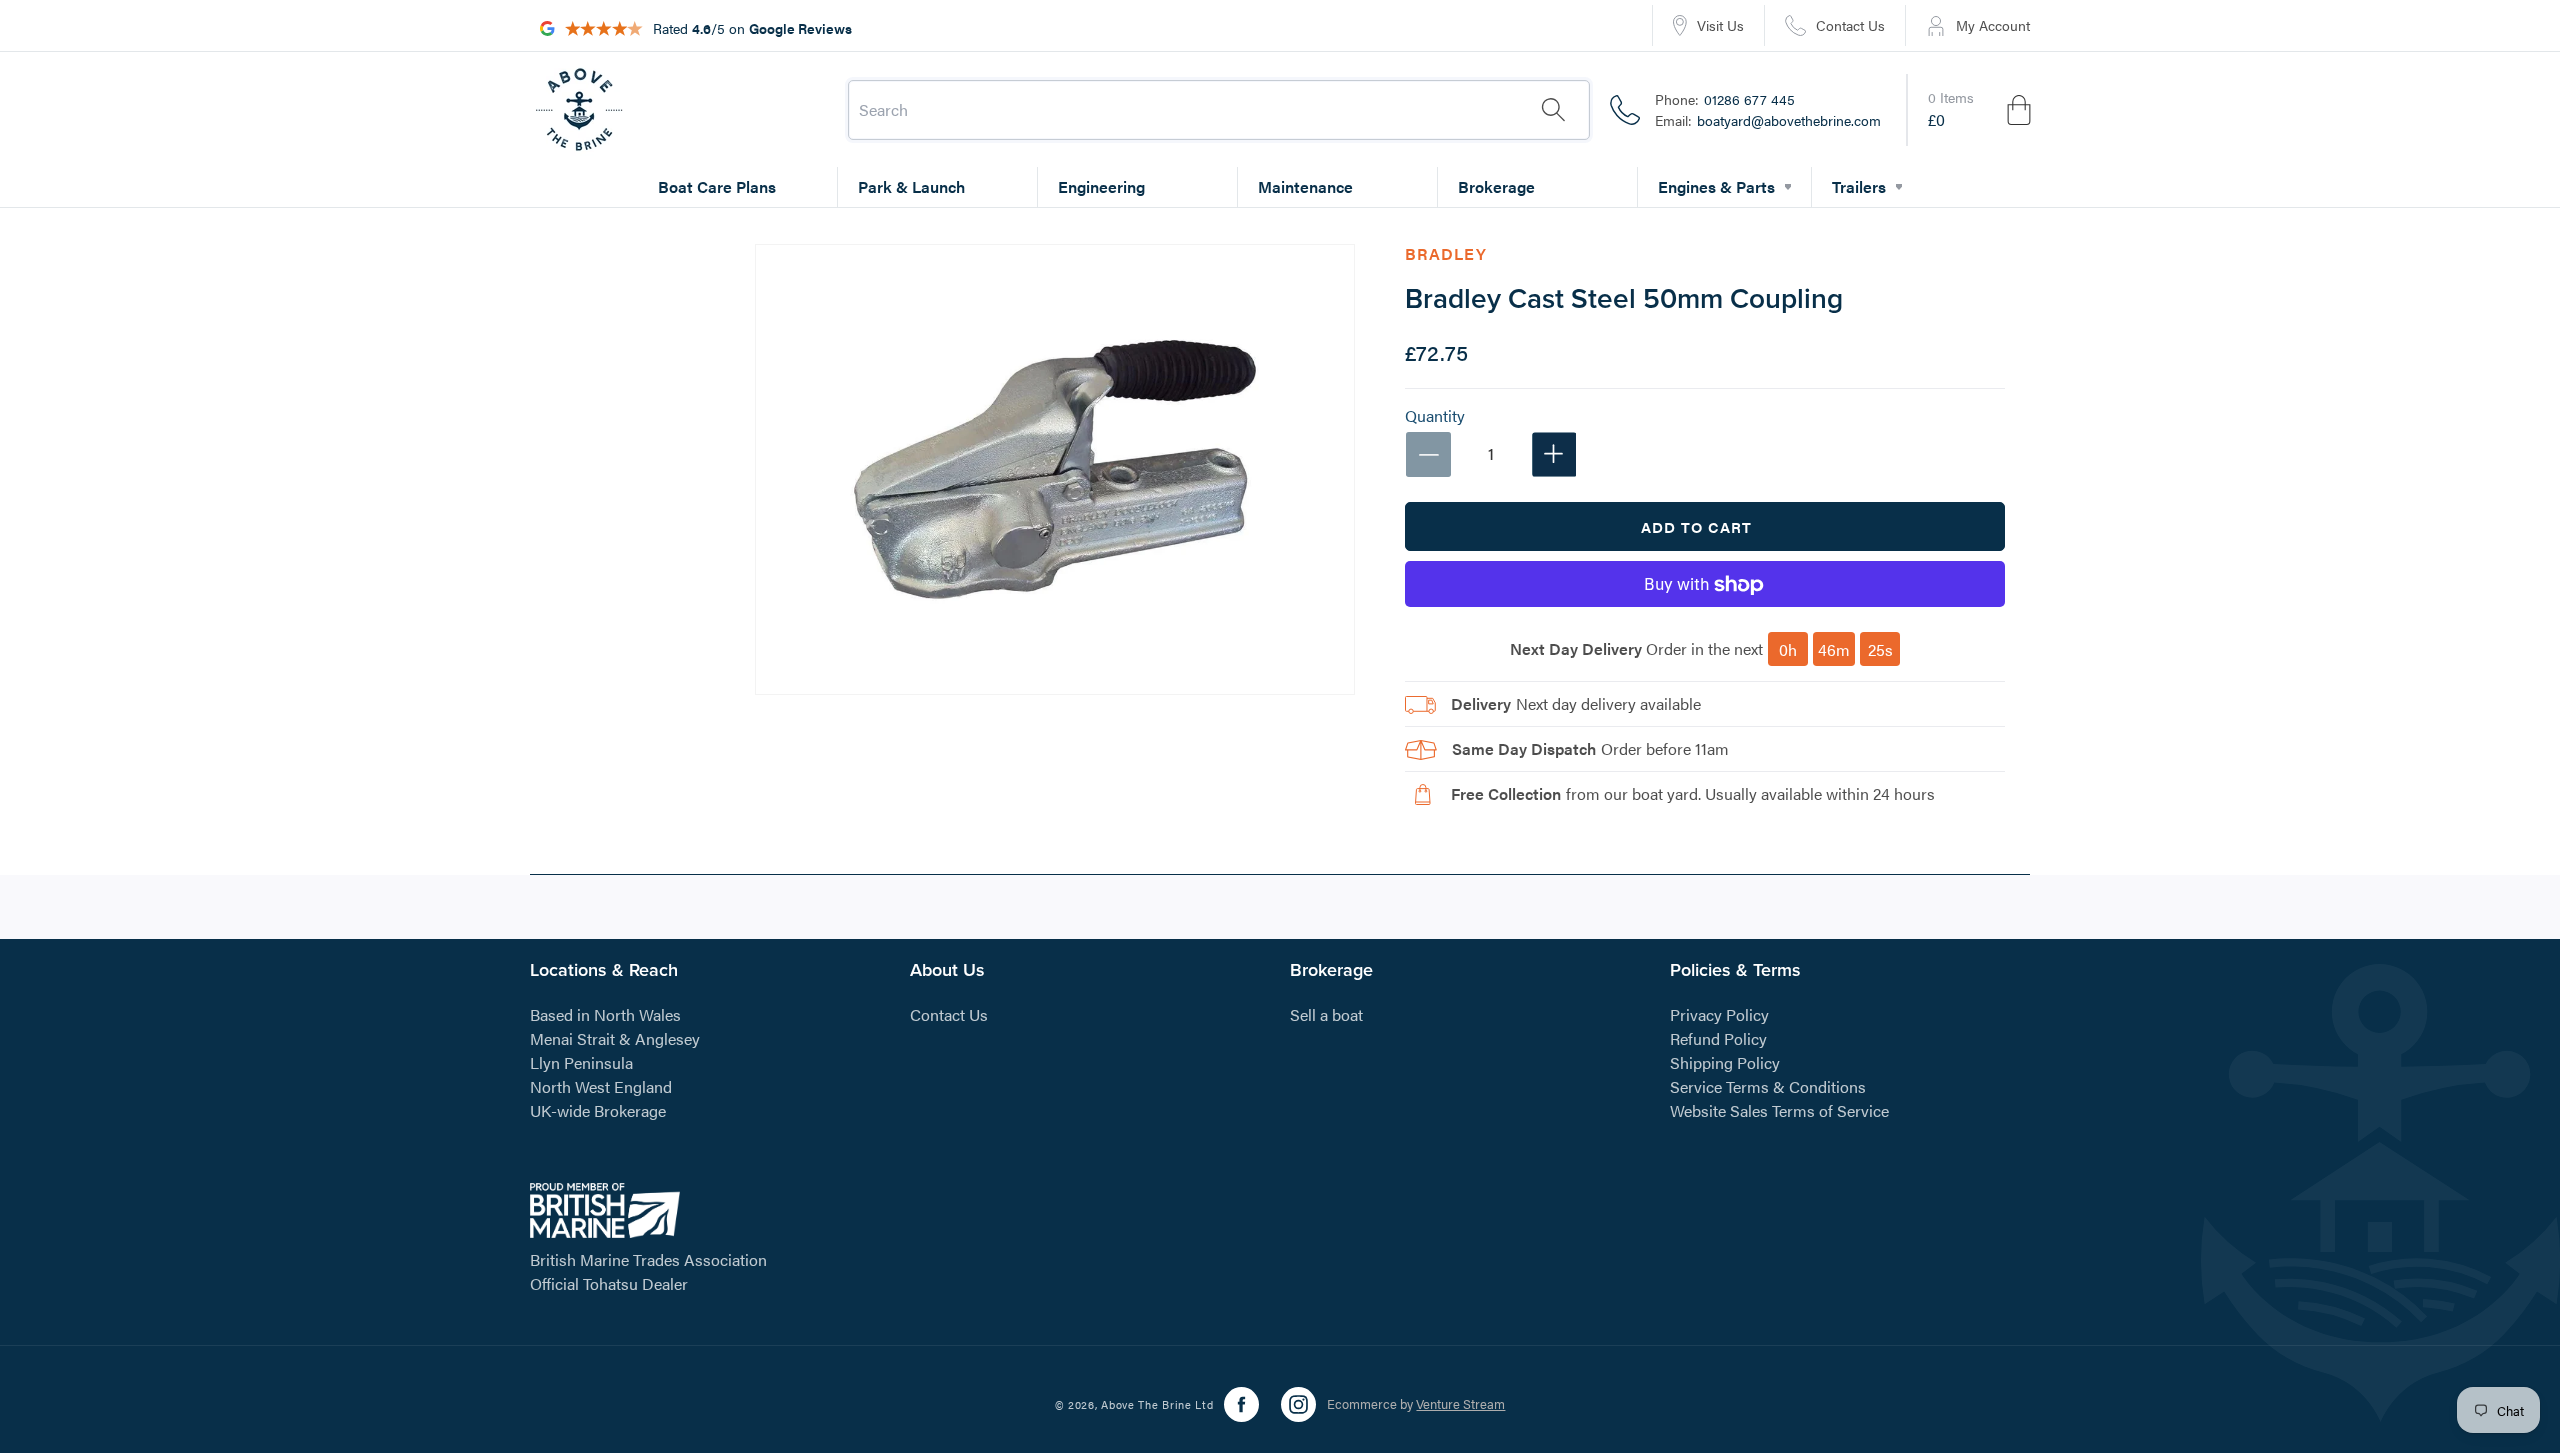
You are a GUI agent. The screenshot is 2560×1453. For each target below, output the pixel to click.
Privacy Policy (1719, 1013)
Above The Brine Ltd (1157, 1404)
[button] (1981, 109)
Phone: (1725, 99)
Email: (1768, 120)
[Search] (1553, 110)
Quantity (1435, 417)
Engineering (1101, 186)
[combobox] (1219, 110)
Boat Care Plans (717, 186)
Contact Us (949, 1013)
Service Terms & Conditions (1768, 1085)
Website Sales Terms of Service (1779, 1109)
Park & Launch (911, 186)
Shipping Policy (1725, 1061)
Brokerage (1496, 186)
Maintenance (1305, 186)
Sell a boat (1326, 1013)
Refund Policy (1718, 1037)
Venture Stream (1460, 1404)
